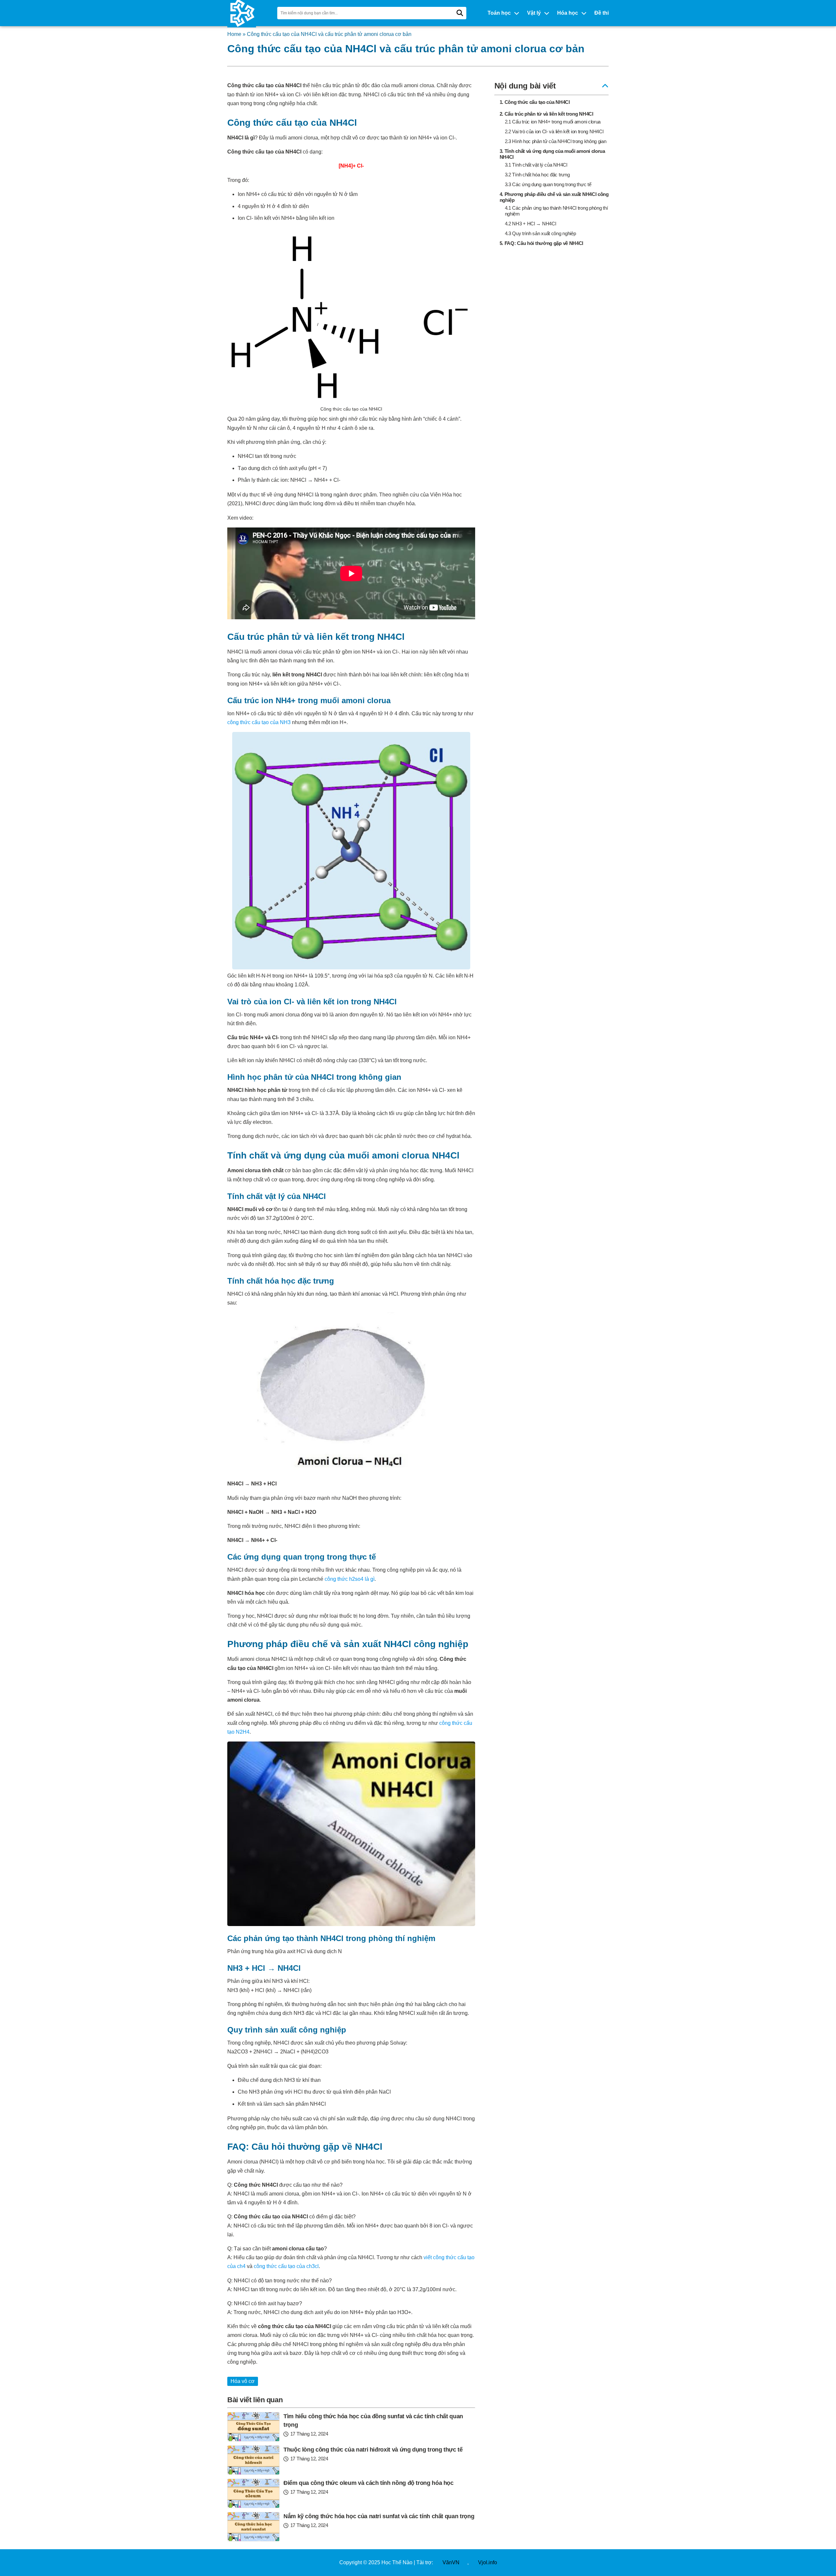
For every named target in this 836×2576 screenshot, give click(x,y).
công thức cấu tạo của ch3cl (286, 2266)
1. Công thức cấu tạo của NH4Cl (535, 102)
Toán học (499, 13)
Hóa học (568, 13)
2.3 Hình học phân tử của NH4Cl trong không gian (556, 141)
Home (234, 34)
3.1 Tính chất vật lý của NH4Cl (536, 165)
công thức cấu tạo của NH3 (259, 722)
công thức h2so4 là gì (350, 1579)
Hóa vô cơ (243, 2381)
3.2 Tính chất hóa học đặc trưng (537, 175)
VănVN (451, 2562)
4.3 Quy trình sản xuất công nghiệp (540, 233)
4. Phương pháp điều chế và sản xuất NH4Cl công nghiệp (554, 197)
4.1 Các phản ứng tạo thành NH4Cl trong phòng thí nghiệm (556, 211)
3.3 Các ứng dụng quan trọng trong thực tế (548, 184)
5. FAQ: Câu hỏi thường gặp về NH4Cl (542, 243)
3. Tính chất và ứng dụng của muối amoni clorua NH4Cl (552, 154)
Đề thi (602, 13)
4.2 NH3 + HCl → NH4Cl (531, 224)
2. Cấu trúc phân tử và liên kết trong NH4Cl (547, 114)
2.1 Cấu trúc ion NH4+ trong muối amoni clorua (553, 122)
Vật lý (534, 13)
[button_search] (460, 13)
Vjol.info (488, 2562)
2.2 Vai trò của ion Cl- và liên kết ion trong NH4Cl (554, 131)
